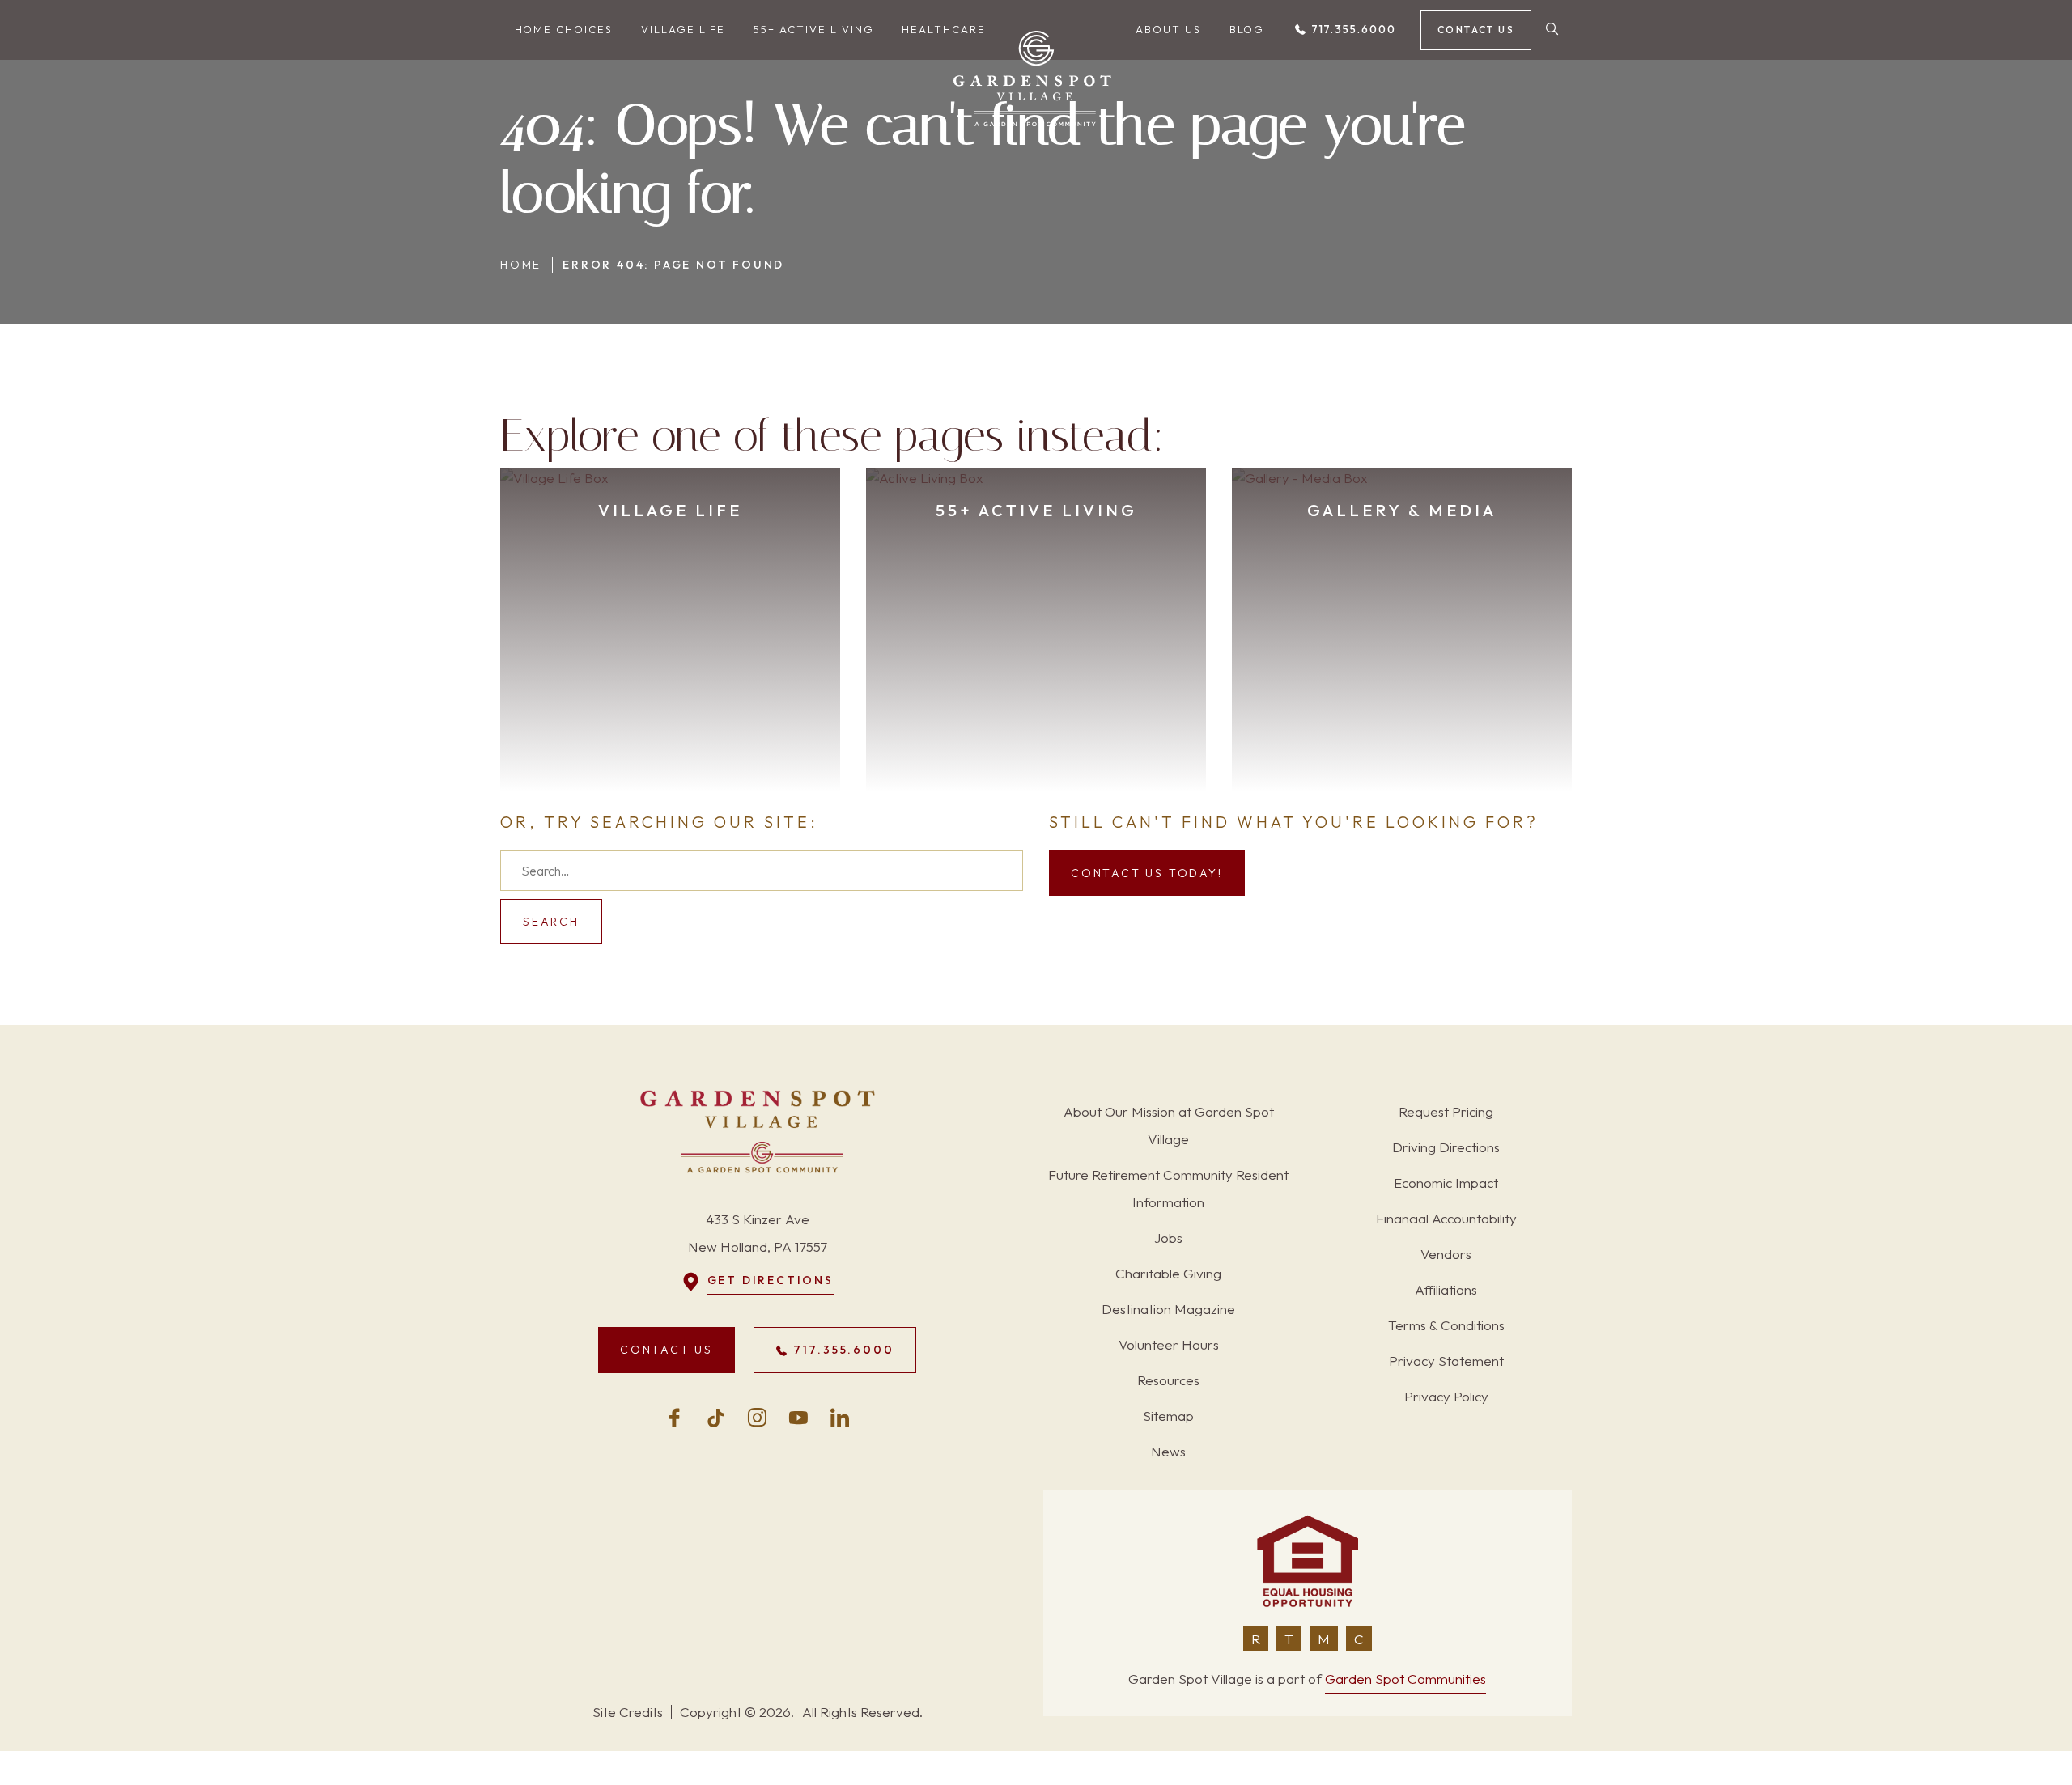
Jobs (1168, 1238)
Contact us (1476, 30)
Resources (1168, 1380)
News (1168, 1451)
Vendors (1446, 1254)
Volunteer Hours (1169, 1344)
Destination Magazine (1168, 1309)
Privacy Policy (1446, 1396)
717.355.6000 (1352, 29)
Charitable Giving (1168, 1273)
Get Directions (771, 1280)
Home (521, 265)
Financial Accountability (1446, 1218)
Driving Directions (1446, 1147)
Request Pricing (1446, 1111)
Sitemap (1168, 1416)
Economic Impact (1446, 1183)
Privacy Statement (1446, 1361)
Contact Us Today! (1147, 873)
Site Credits (628, 1712)
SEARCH (551, 922)
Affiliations (1446, 1289)
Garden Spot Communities (1405, 1679)
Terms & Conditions (1446, 1325)
